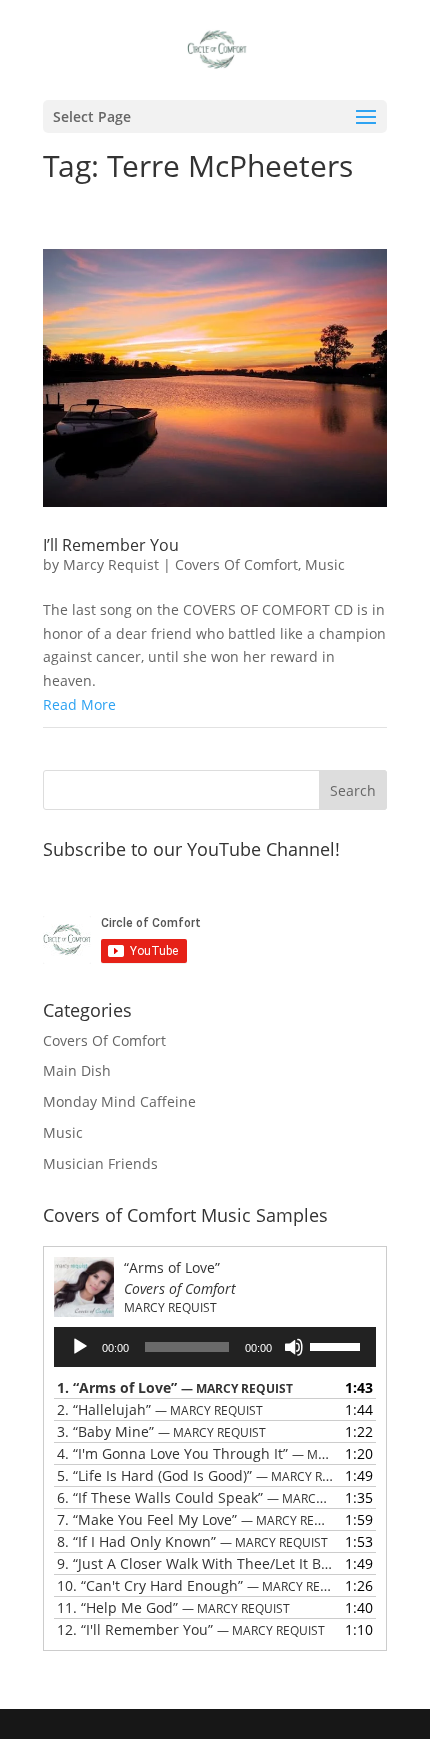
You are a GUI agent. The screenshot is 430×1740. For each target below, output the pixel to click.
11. (173, 1607)
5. (195, 1475)
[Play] (80, 1347)
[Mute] (294, 1347)
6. (195, 1497)
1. (175, 1387)
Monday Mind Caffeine (119, 1101)
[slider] (338, 1345)
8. (192, 1541)
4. (195, 1453)
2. (160, 1409)
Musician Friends (100, 1163)
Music (325, 564)
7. (195, 1519)
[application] (215, 1347)
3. (161, 1431)
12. (191, 1629)
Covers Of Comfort (236, 564)
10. (195, 1585)
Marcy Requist (111, 564)
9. (195, 1563)
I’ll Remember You (111, 545)
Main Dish (77, 1070)
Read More (79, 704)
